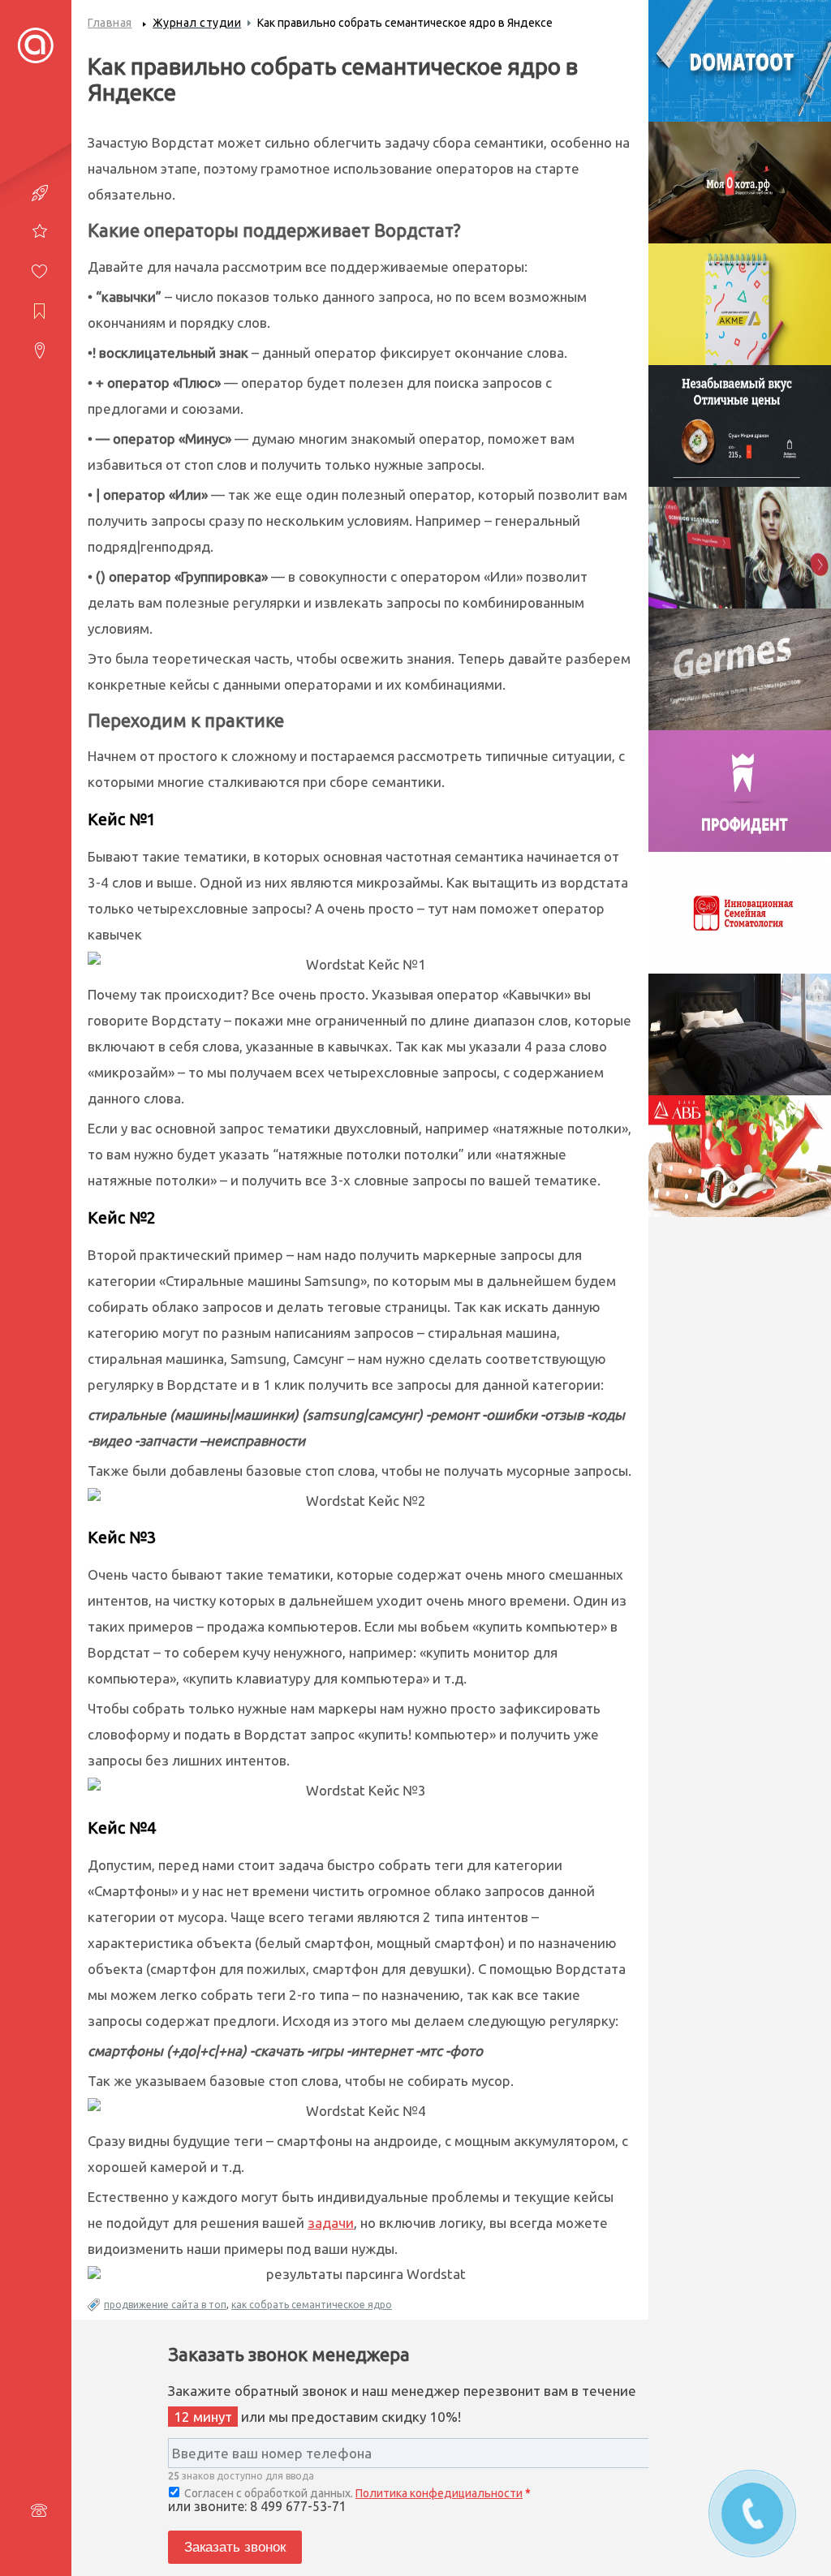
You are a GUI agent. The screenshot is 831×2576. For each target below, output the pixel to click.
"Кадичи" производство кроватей (739, 1056)
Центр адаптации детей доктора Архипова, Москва (740, 325)
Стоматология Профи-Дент (740, 804)
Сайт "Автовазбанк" (739, 1160)
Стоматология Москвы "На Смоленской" (739, 925)
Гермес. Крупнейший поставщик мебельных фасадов (739, 690)
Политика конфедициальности (439, 2493)
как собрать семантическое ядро (312, 2305)
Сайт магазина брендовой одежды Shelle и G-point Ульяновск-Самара (739, 577)
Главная (110, 23)
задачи (331, 2223)
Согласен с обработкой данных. (356, 2493)
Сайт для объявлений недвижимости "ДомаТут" (739, 82)
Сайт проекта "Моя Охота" (740, 195)
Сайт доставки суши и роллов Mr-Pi (740, 439)
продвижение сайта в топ (165, 2305)
